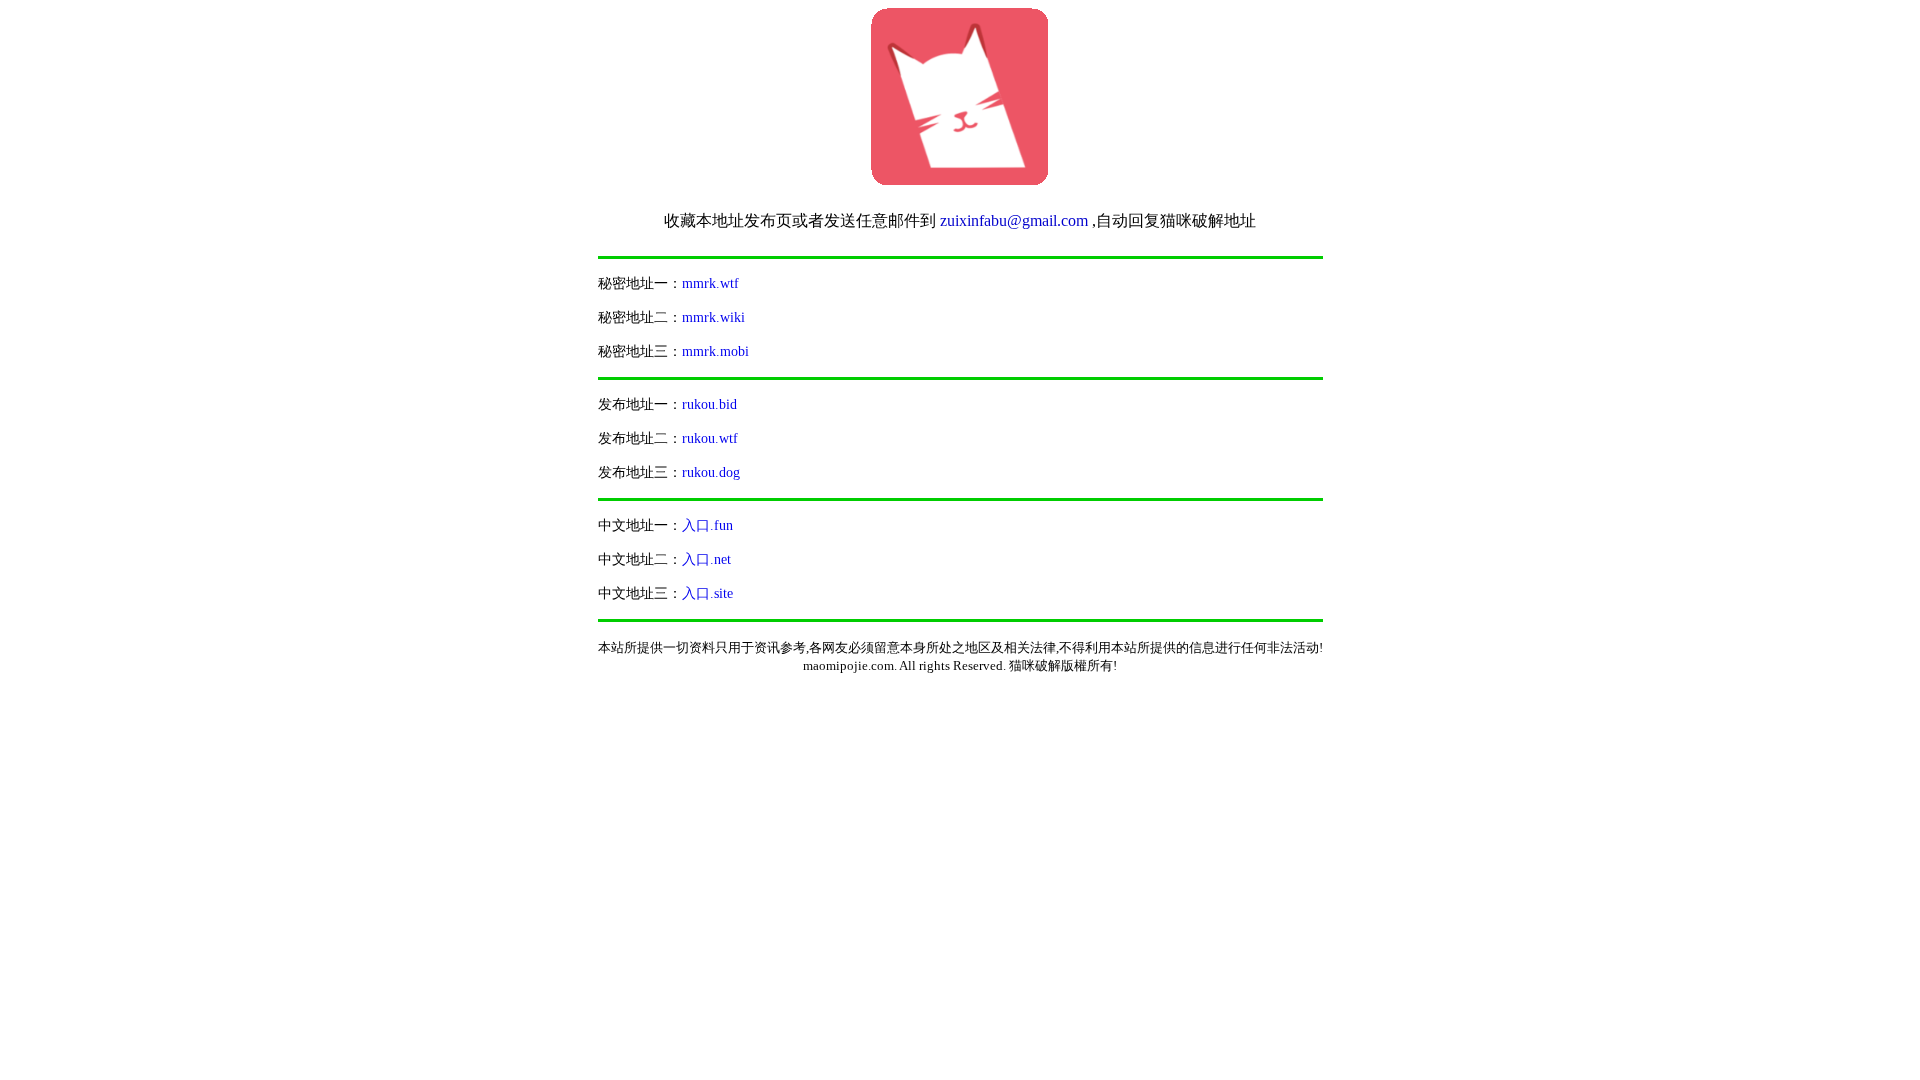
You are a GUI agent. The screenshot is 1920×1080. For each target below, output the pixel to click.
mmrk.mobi (715, 351)
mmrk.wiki (713, 317)
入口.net (706, 559)
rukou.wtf (710, 438)
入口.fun (707, 525)
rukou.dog (711, 472)
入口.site (707, 593)
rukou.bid (709, 404)
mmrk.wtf (710, 283)
